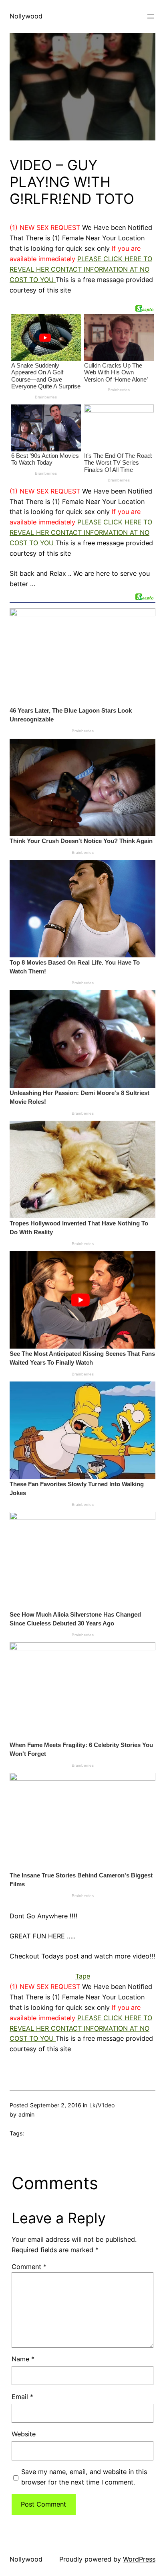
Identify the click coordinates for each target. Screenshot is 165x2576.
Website (24, 2434)
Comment (29, 2267)
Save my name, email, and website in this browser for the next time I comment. (84, 2477)
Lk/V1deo (102, 2105)
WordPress (139, 2559)
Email (22, 2397)
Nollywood (26, 16)
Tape (83, 1976)
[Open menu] (151, 16)
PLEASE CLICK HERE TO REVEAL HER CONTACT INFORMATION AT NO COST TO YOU (81, 269)
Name (23, 2359)
